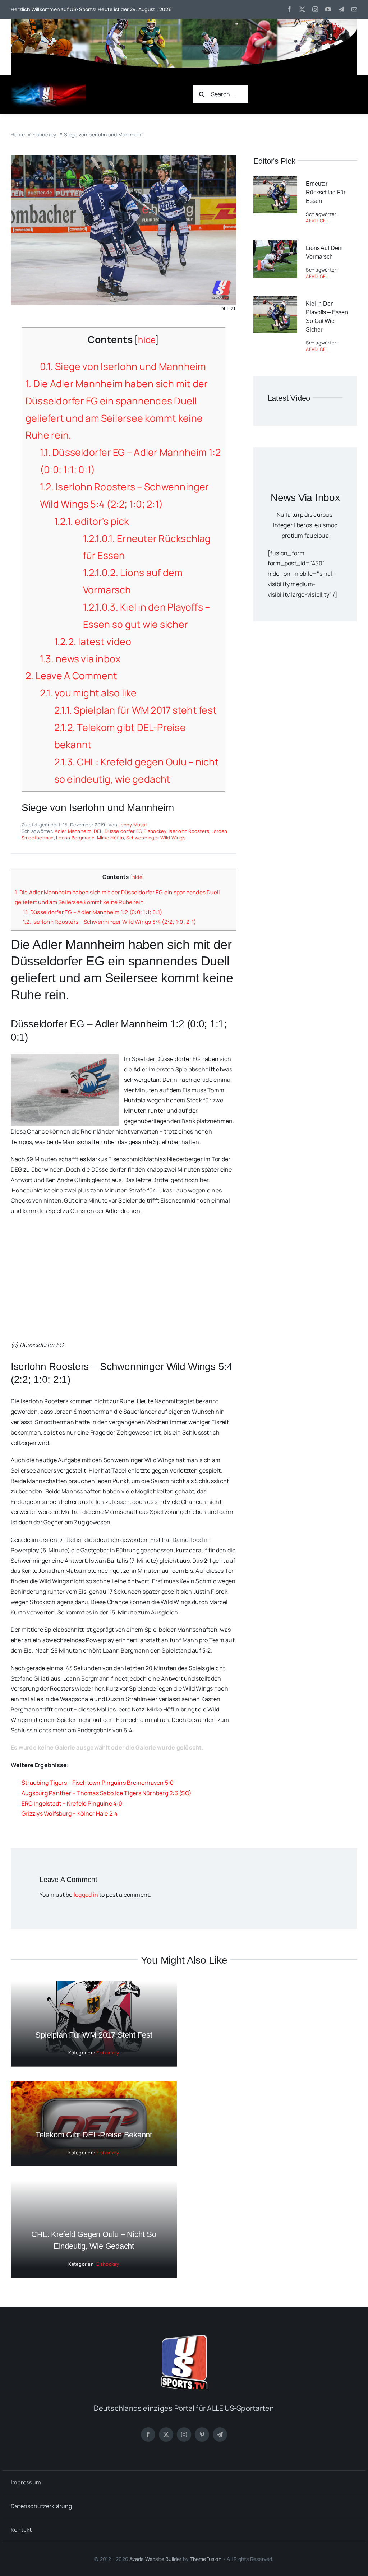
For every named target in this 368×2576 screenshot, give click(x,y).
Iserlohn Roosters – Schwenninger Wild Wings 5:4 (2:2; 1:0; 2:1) (109, 922)
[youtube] (328, 9)
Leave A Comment (71, 676)
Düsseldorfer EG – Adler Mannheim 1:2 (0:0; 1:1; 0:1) (93, 912)
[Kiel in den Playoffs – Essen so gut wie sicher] (275, 301)
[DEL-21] (123, 158)
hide (147, 340)
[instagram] (315, 9)
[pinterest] (202, 2434)
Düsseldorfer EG (123, 831)
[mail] (354, 9)
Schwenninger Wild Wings (156, 838)
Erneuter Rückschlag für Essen (326, 192)
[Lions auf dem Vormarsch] (275, 245)
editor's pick (92, 521)
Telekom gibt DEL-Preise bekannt (94, 2135)
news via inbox (80, 659)
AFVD (312, 221)
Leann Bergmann (75, 838)
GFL (324, 221)
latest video (93, 641)
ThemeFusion (206, 2559)
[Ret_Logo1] (49, 85)
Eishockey (155, 831)
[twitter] (302, 9)
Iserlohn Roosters (189, 831)
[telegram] (341, 9)
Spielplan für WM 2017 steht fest (135, 710)
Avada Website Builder (155, 2559)
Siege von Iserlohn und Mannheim (123, 366)
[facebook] (289, 9)
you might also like (88, 693)
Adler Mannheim (73, 831)
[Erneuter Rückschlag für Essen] (275, 181)
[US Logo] (184, 2338)
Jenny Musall (133, 825)
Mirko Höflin (111, 838)
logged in (86, 1895)
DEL (98, 831)
